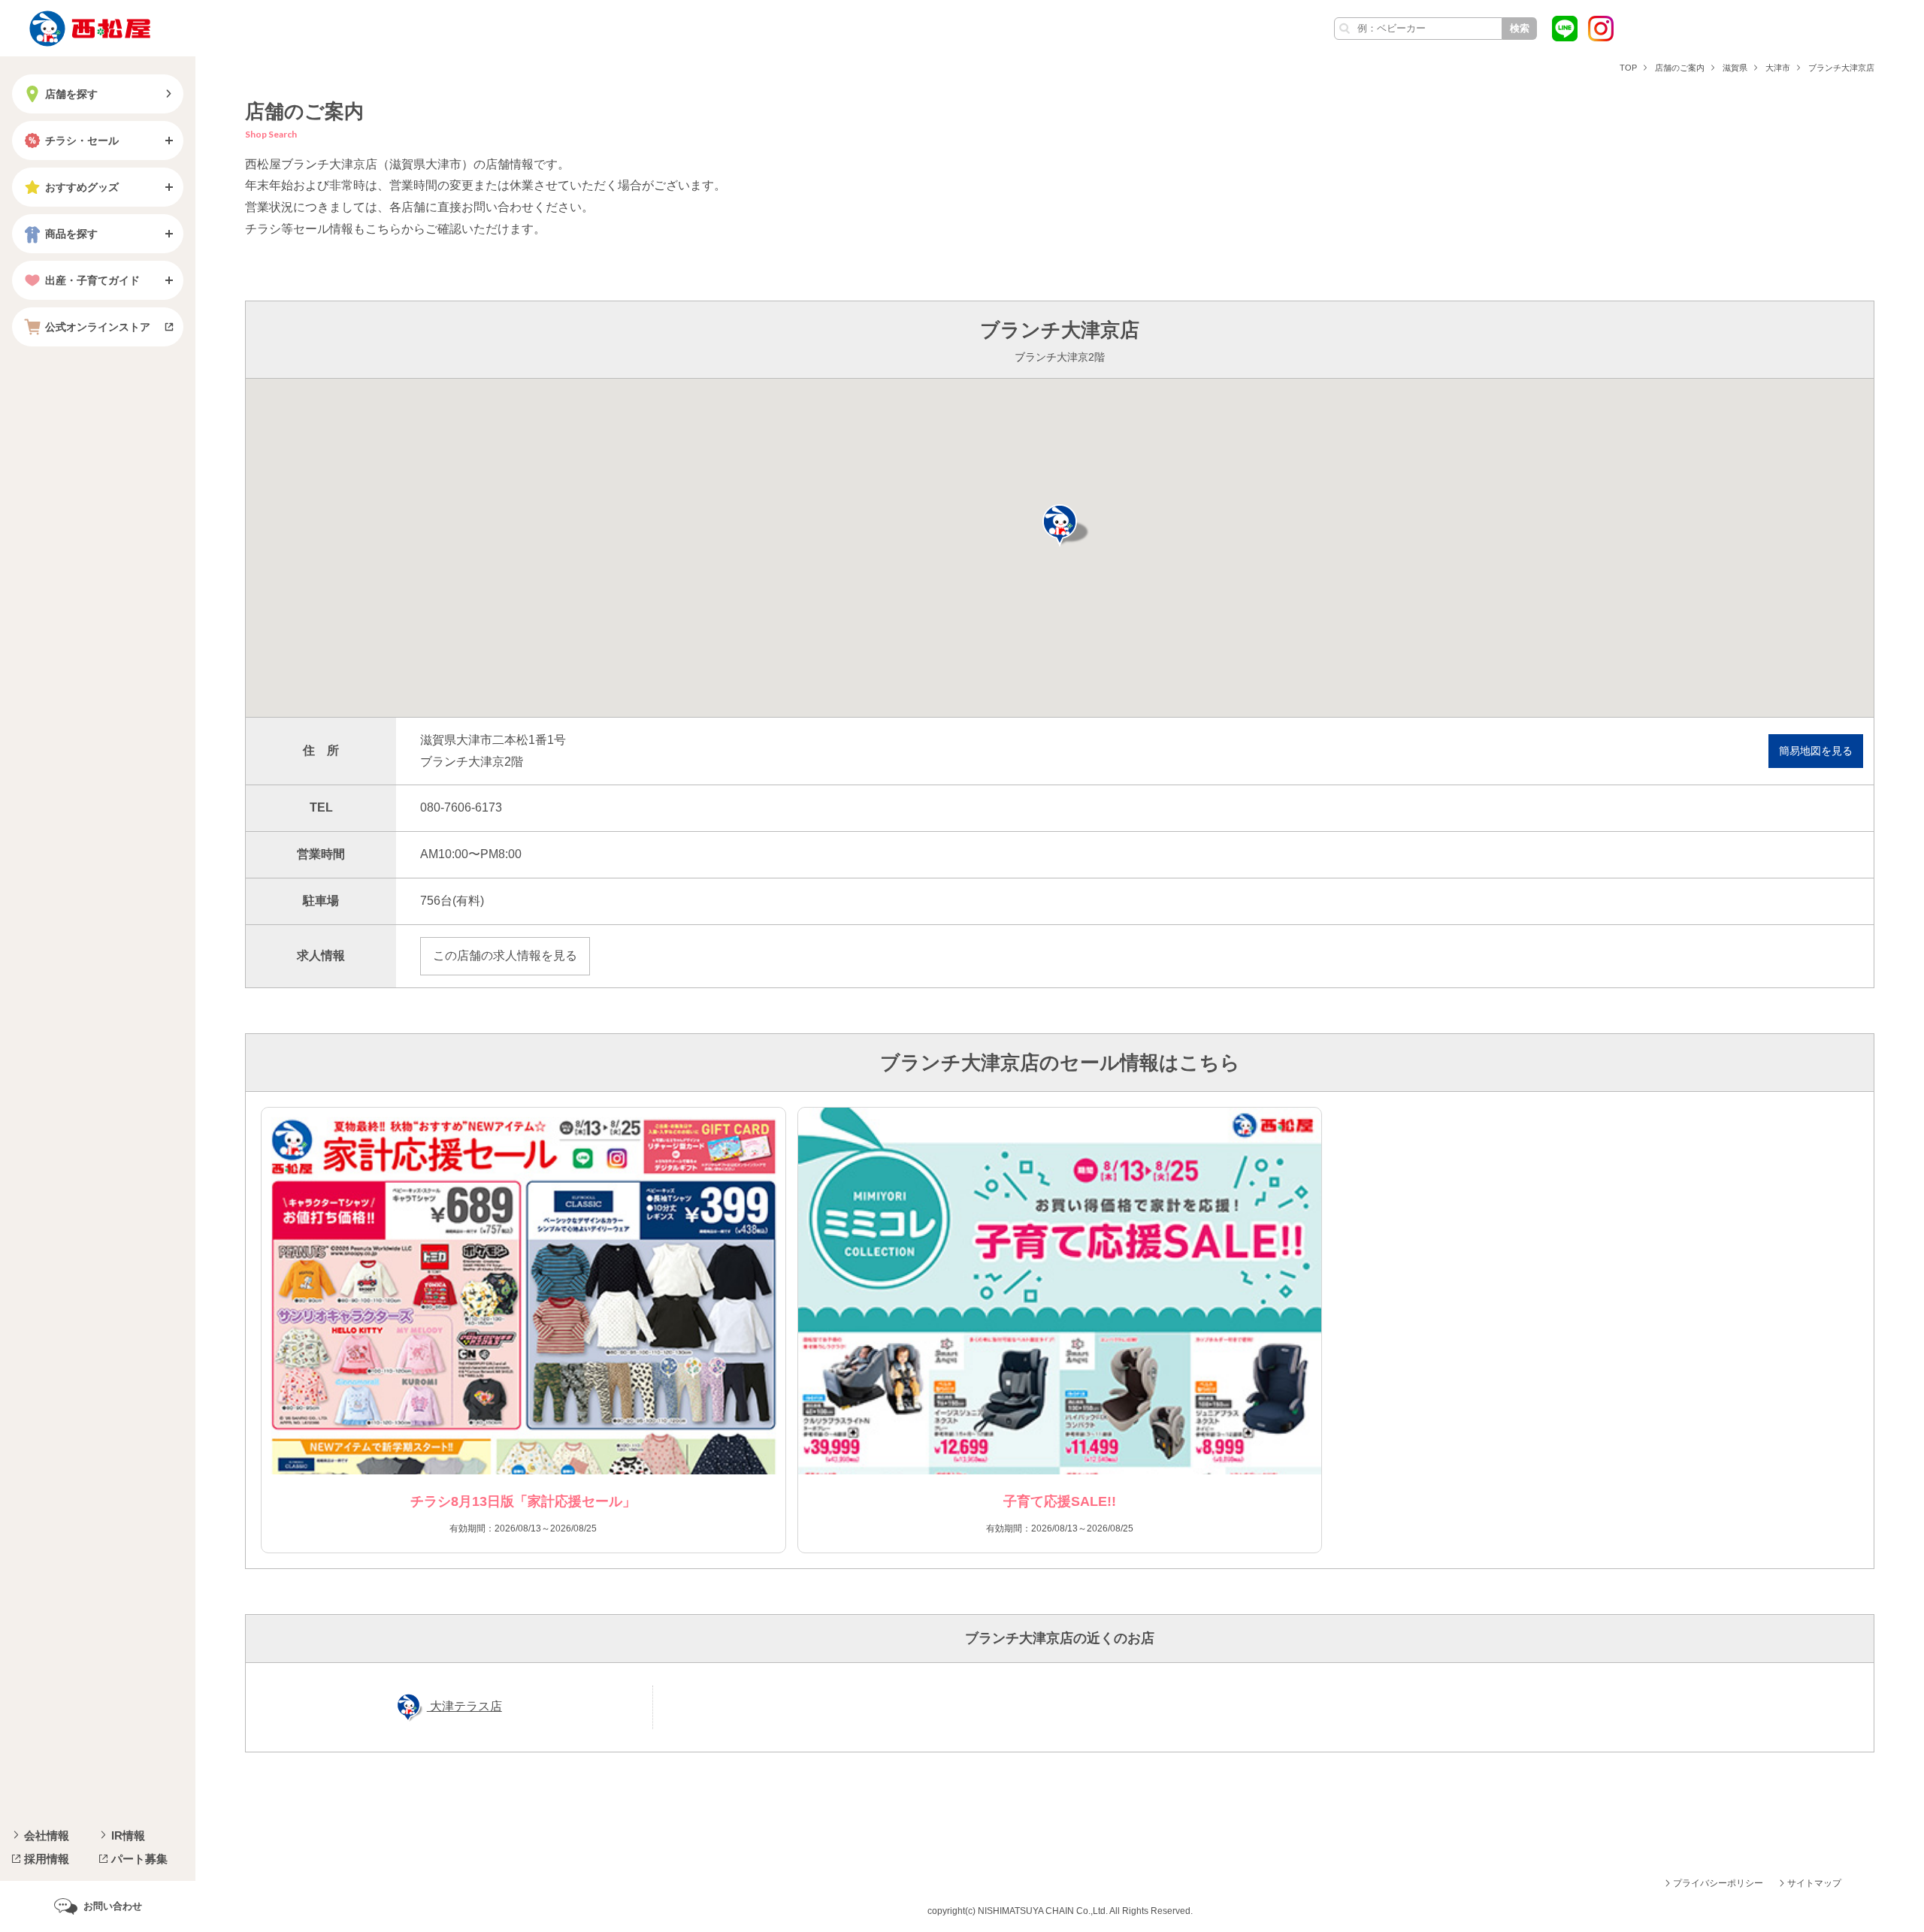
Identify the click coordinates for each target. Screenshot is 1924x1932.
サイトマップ (1814, 1883)
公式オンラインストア (98, 327)
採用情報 (47, 1859)
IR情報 (128, 1835)
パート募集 (139, 1859)
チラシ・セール (82, 141)
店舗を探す (71, 94)
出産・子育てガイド (92, 280)
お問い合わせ (113, 1906)
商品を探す (71, 234)
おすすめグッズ (82, 187)
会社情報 (47, 1835)
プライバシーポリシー (1718, 1883)
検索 (1520, 28)
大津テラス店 (464, 1706)
